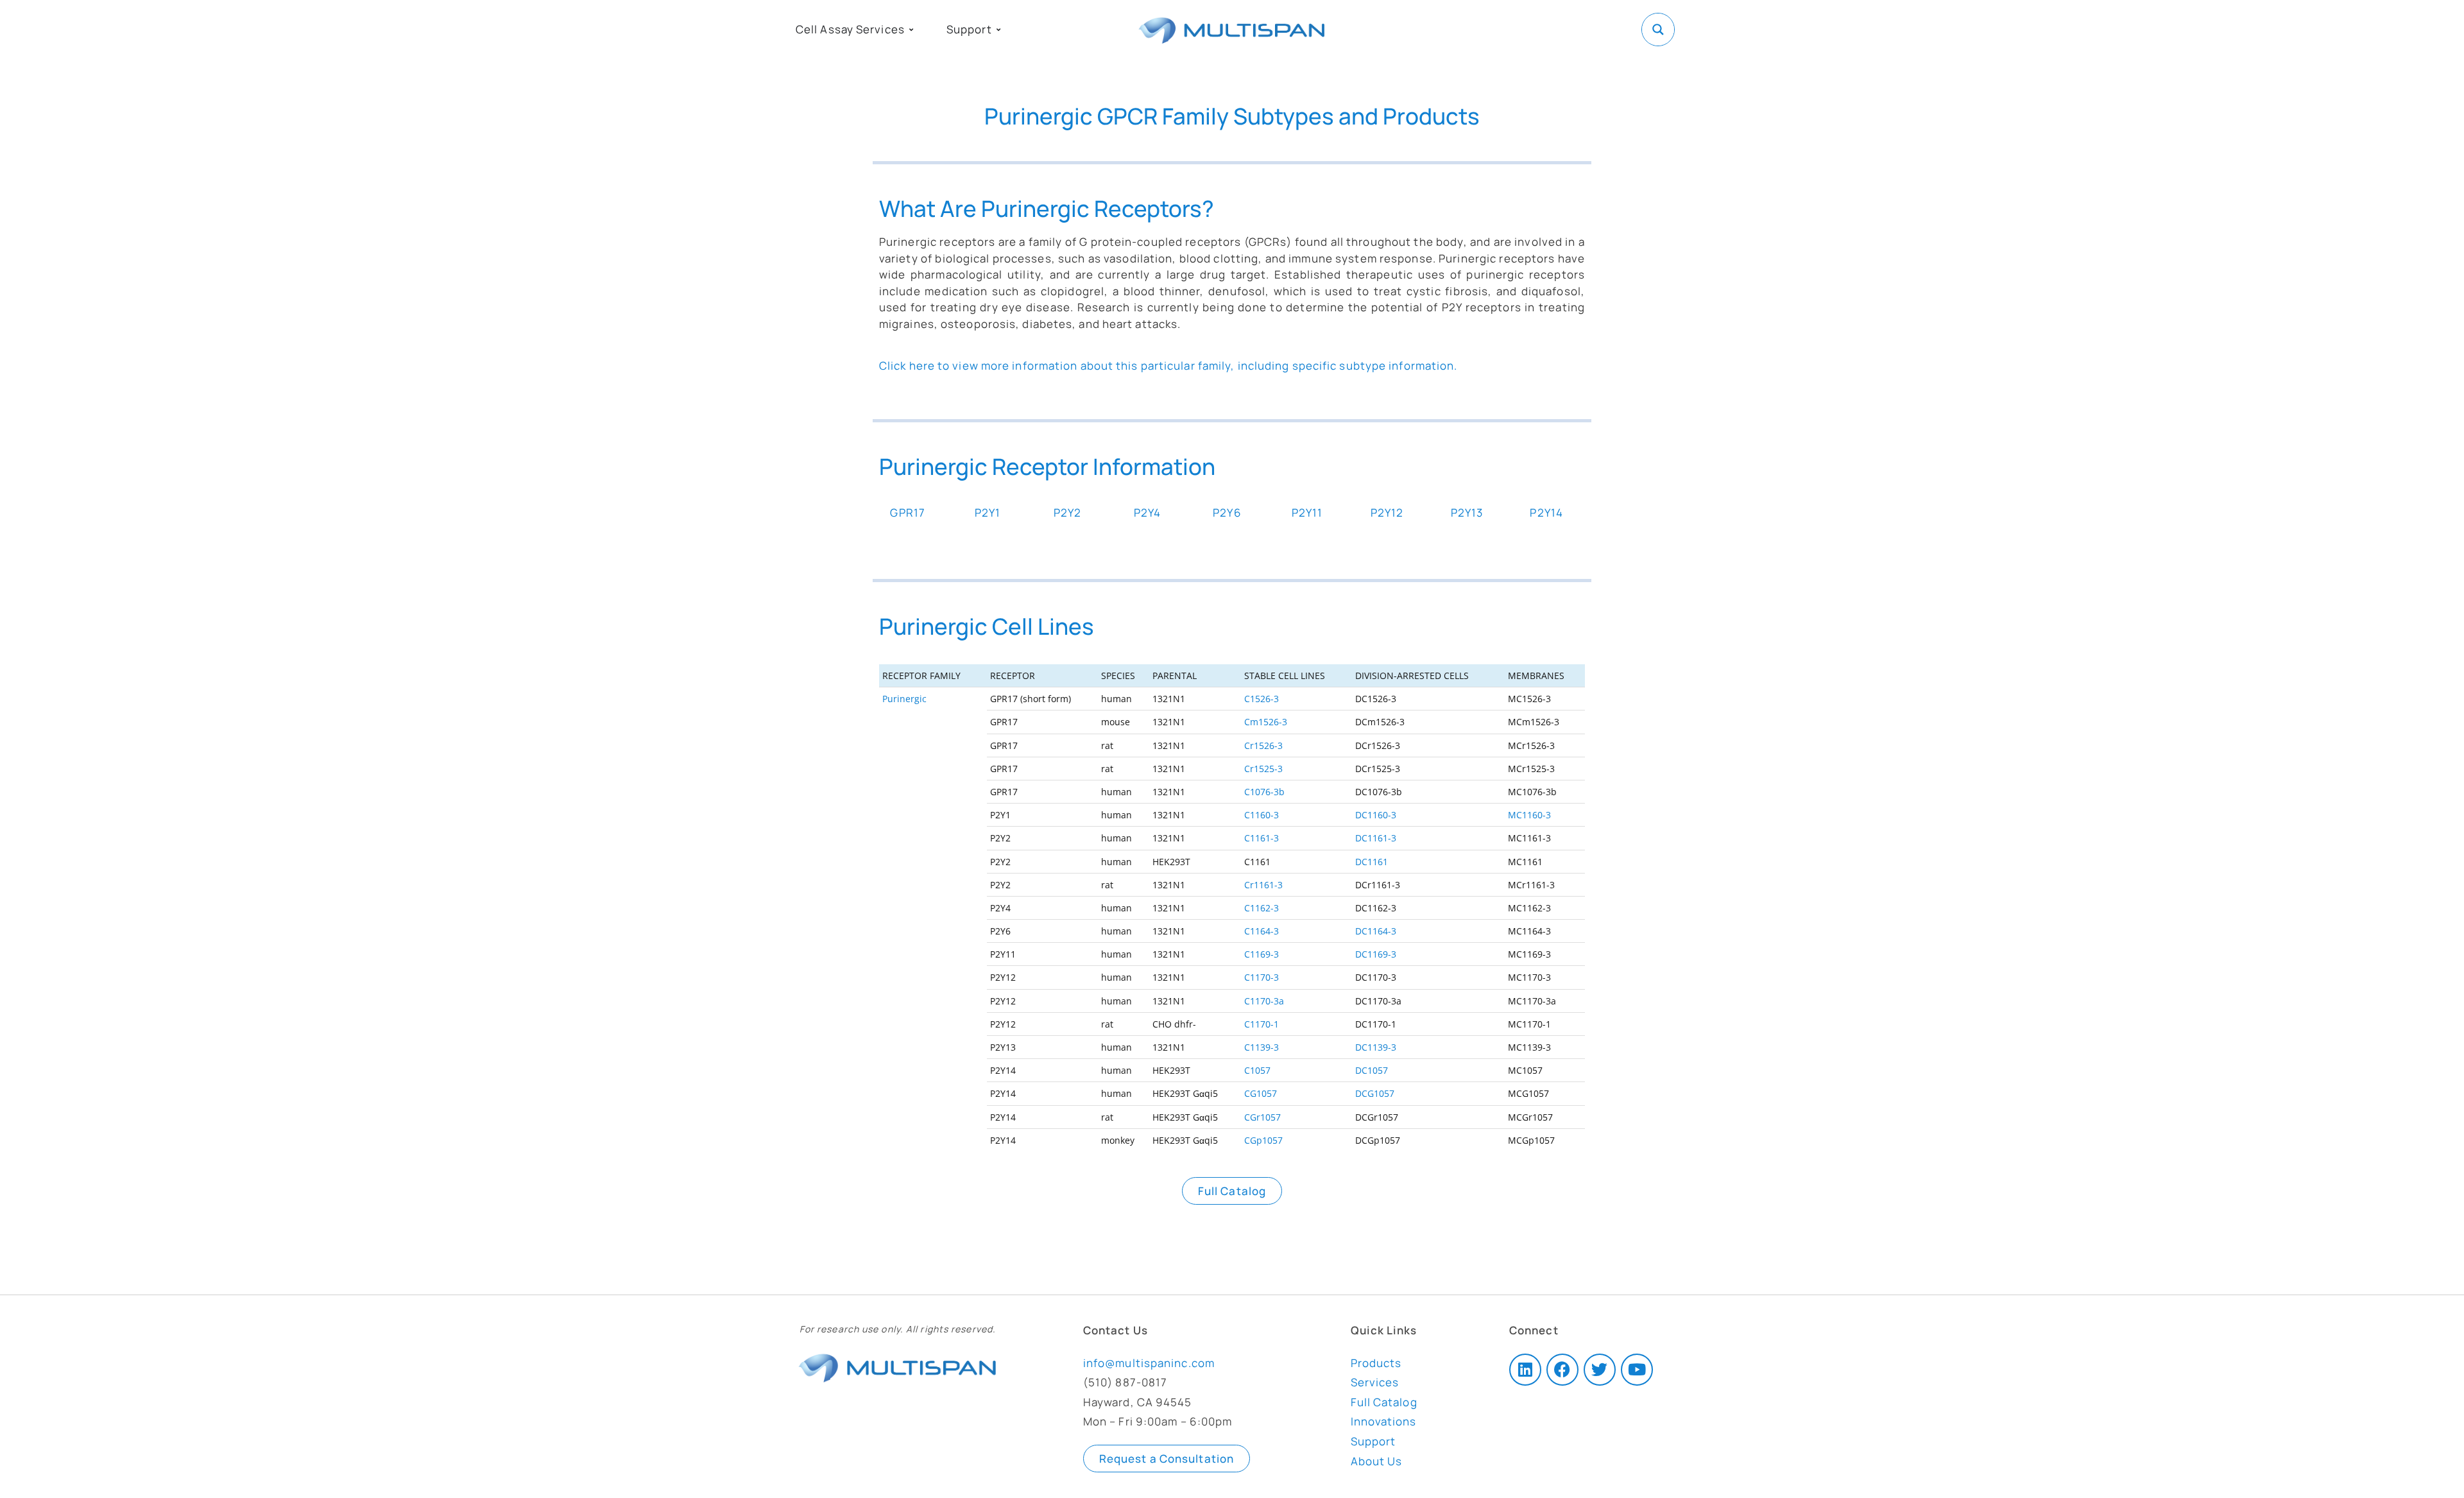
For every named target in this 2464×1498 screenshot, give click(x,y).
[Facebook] (1562, 1370)
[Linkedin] (1525, 1370)
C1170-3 (1262, 977)
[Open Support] (998, 30)
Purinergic (904, 699)
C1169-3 (1262, 954)
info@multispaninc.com (1149, 1363)
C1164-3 (1262, 931)
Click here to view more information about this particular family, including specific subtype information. (1168, 366)
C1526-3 (1262, 699)
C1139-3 (1262, 1047)
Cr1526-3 (1263, 745)
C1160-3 (1262, 815)
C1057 (1257, 1070)
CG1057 (1261, 1093)
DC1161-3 (1376, 838)
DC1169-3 (1376, 954)
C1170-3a (1264, 1001)
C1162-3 (1262, 908)
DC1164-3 (1376, 931)
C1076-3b (1264, 792)
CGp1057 (1263, 1140)
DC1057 (1372, 1070)
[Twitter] (1600, 1370)
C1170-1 (1262, 1024)
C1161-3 (1262, 838)
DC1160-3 (1376, 815)
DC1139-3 (1376, 1047)
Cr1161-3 (1263, 885)
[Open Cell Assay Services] (911, 30)
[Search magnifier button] (1658, 30)
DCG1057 (1375, 1093)
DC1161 (1372, 862)
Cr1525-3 (1263, 769)
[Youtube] (1637, 1370)
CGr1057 (1262, 1117)
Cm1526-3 (1266, 722)
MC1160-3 (1529, 815)
